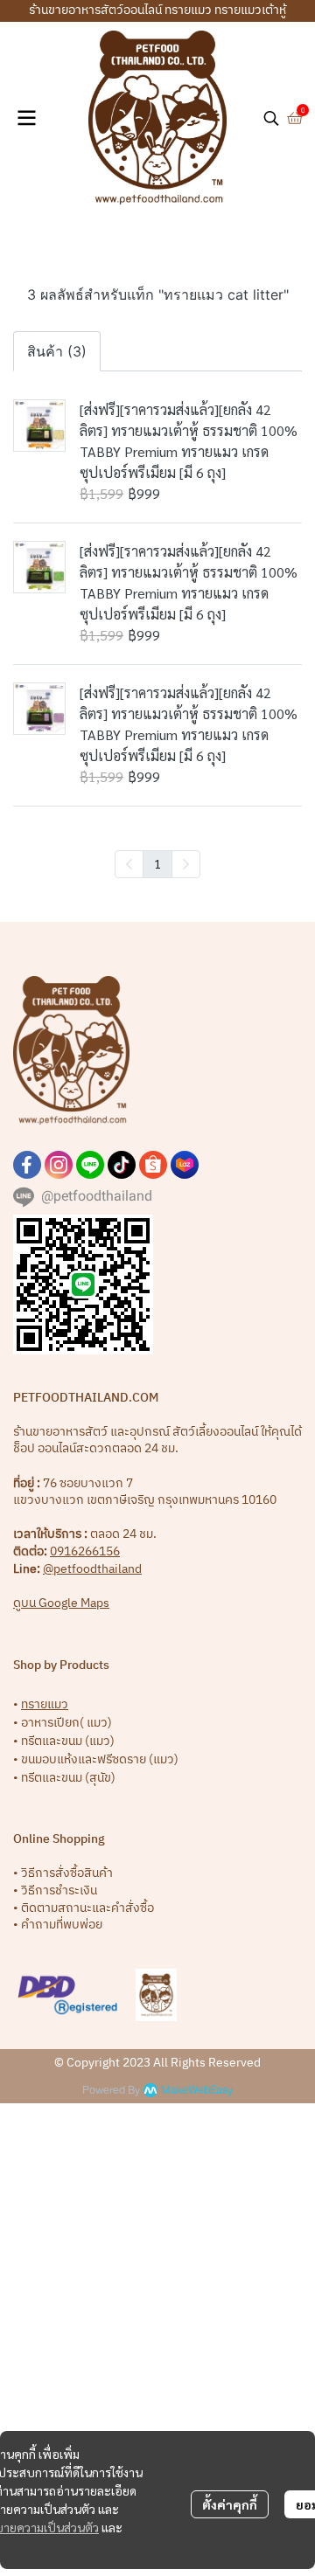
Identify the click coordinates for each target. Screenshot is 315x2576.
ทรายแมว (45, 1704)
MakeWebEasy (197, 2091)
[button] (271, 118)
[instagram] (59, 1165)
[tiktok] (122, 1165)
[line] (90, 1165)
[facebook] (27, 1165)
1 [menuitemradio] (157, 863)
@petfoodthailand (92, 1569)
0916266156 (85, 1551)
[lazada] (185, 1165)
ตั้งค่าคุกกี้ (230, 2504)
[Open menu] (26, 118)
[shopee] (153, 1165)
